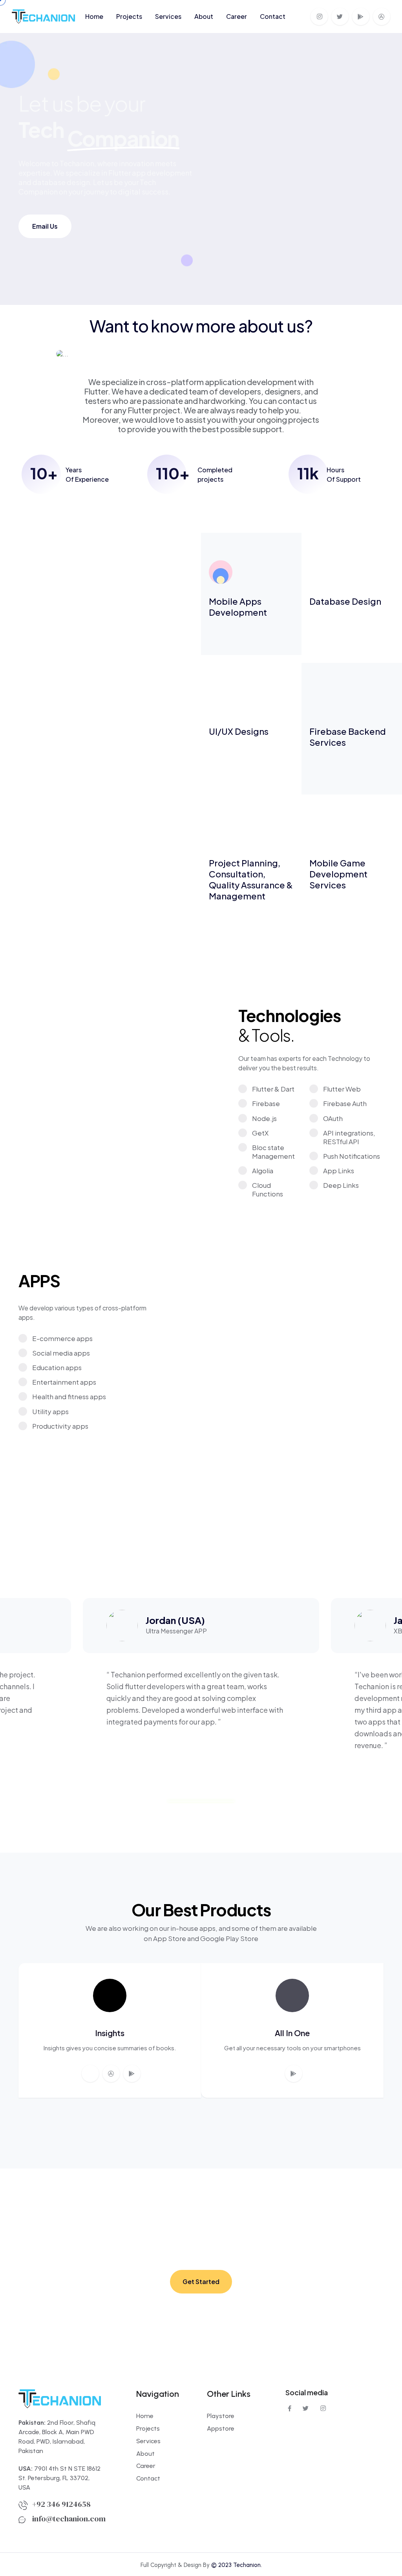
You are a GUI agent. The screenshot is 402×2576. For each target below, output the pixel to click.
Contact (273, 16)
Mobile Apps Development (238, 607)
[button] (347, 1560)
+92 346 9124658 (61, 2504)
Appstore (221, 2428)
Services (168, 16)
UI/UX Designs (239, 731)
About (204, 16)
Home (94, 16)
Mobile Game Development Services (338, 874)
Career (237, 16)
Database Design (345, 601)
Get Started (201, 2282)
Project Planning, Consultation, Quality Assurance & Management (251, 879)
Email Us (45, 226)
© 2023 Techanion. (237, 2565)
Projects (129, 16)
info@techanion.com (69, 2519)
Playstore (221, 2416)
